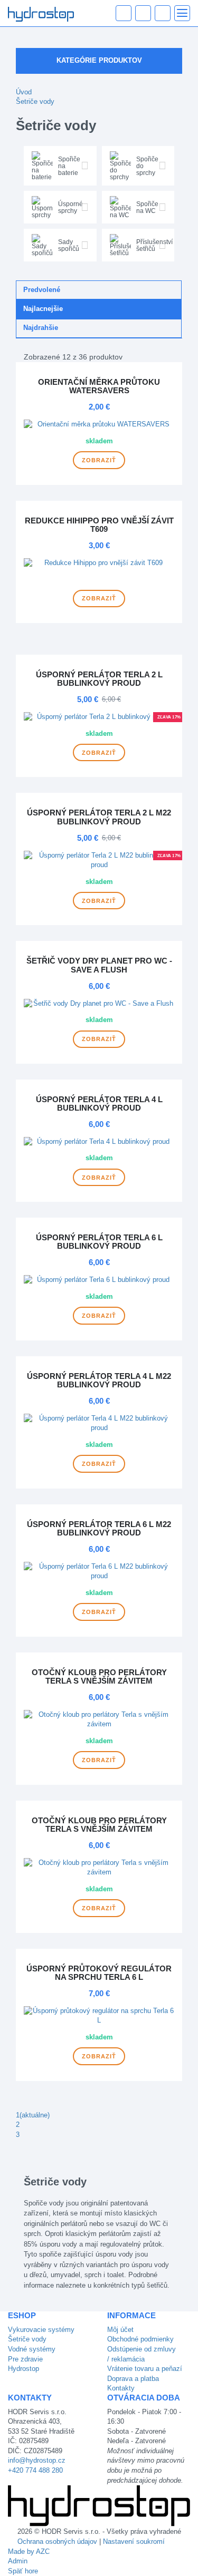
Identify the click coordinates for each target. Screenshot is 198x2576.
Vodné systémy (32, 2349)
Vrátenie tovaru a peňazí (145, 2369)
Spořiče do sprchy (147, 166)
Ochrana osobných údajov (57, 2541)
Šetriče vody (35, 101)
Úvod (24, 92)
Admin (18, 2561)
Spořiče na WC (147, 207)
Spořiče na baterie (69, 166)
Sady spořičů (69, 245)
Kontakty (121, 2388)
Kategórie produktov (99, 60)
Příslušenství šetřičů (154, 245)
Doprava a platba (133, 2379)
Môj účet (120, 2330)
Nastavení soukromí (134, 2541)
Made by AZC (29, 2551)
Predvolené (42, 290)
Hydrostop (23, 2369)
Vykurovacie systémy (41, 2330)
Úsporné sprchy (70, 207)
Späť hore (23, 2571)
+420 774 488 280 (35, 2470)
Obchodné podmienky (140, 2339)
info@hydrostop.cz (37, 2460)
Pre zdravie (25, 2359)
